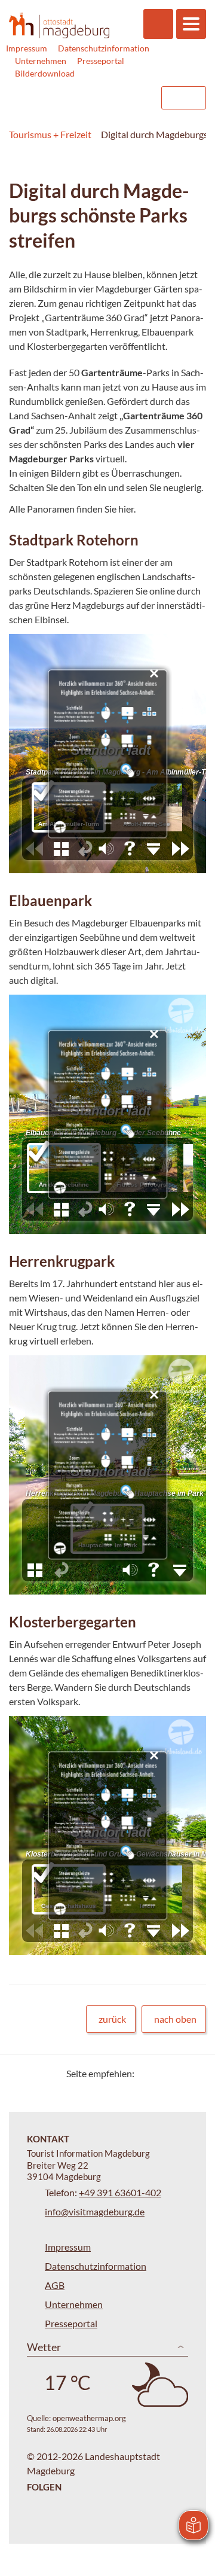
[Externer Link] (76, 98)
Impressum (27, 48)
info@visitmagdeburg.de (95, 2211)
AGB (55, 2285)
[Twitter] (148, 2073)
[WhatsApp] (193, 2073)
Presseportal (101, 61)
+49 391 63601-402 (120, 2192)
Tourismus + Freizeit (50, 134)
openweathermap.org (89, 2418)
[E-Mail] (178, 2073)
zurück (112, 2019)
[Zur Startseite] (59, 25)
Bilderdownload (45, 73)
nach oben (175, 2019)
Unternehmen (41, 61)
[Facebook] (163, 2073)
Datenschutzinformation (104, 48)
